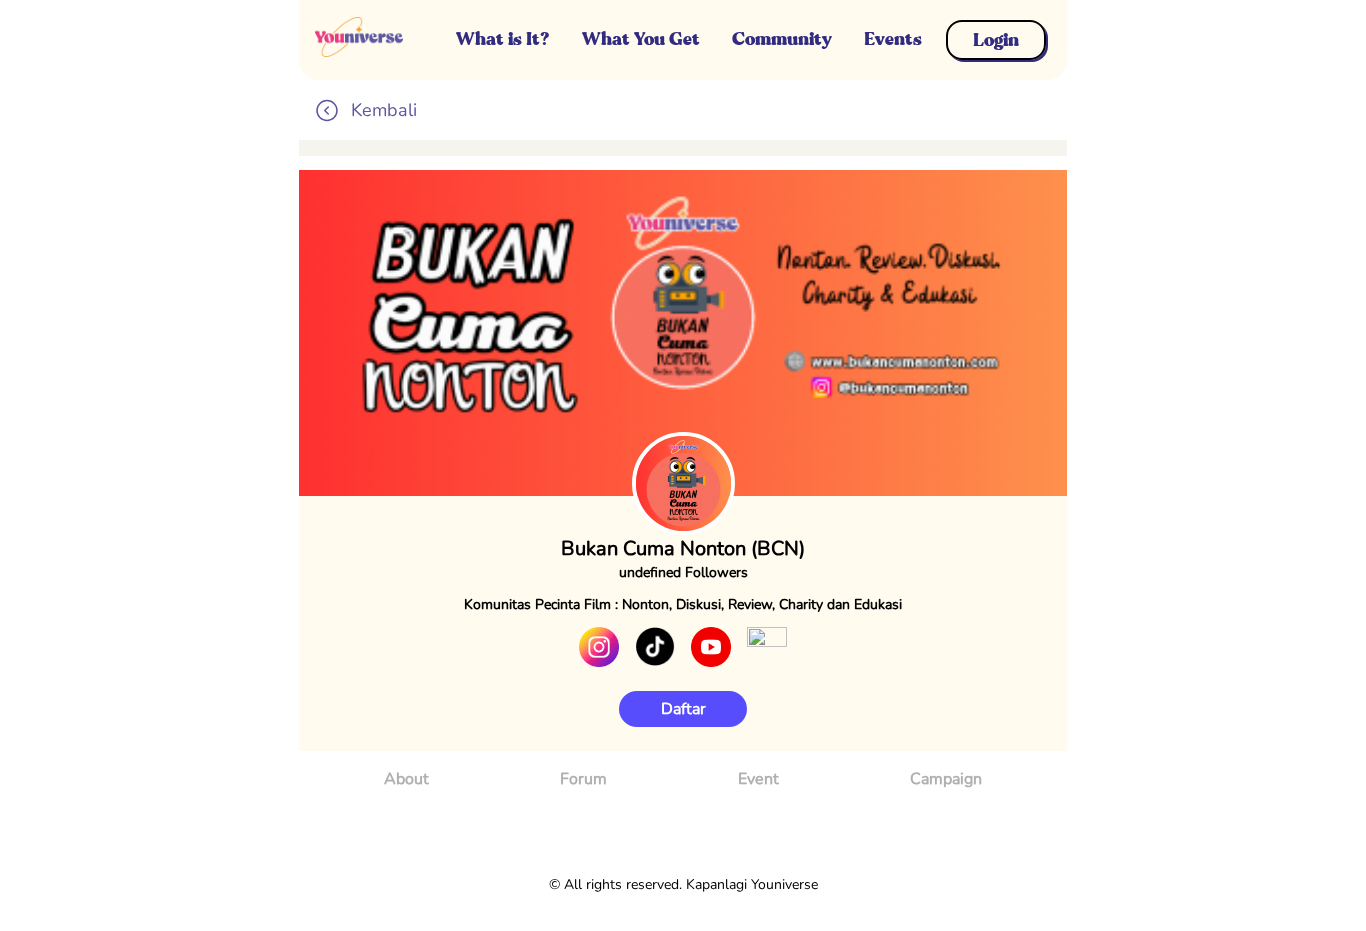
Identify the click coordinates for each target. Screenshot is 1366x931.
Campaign (946, 779)
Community (782, 39)
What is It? (503, 39)
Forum (583, 779)
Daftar (683, 709)
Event (758, 779)
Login (996, 40)
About (406, 779)
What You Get (641, 39)
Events (893, 39)
